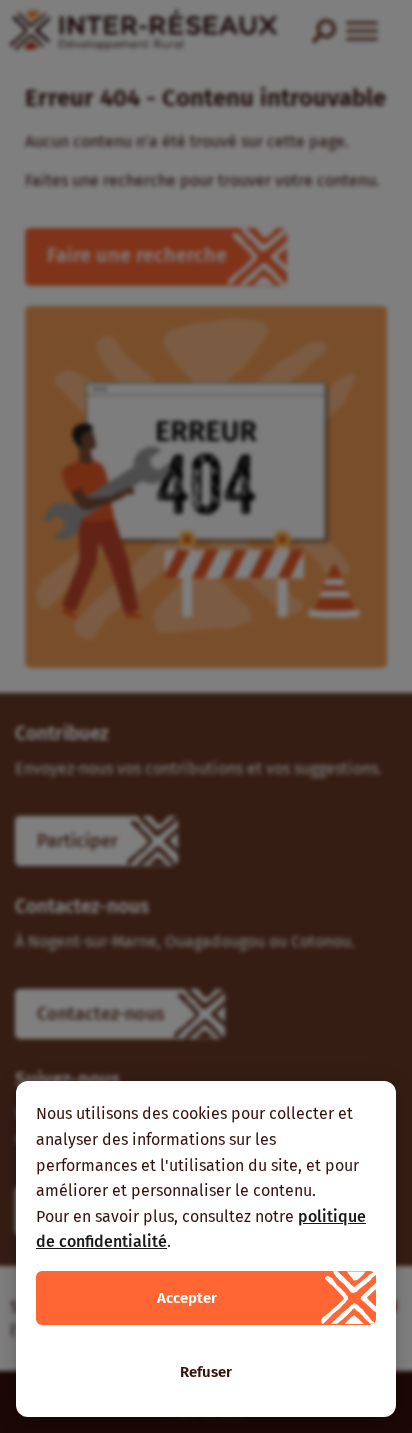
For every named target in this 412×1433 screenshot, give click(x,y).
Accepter (187, 1298)
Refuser (206, 1372)
